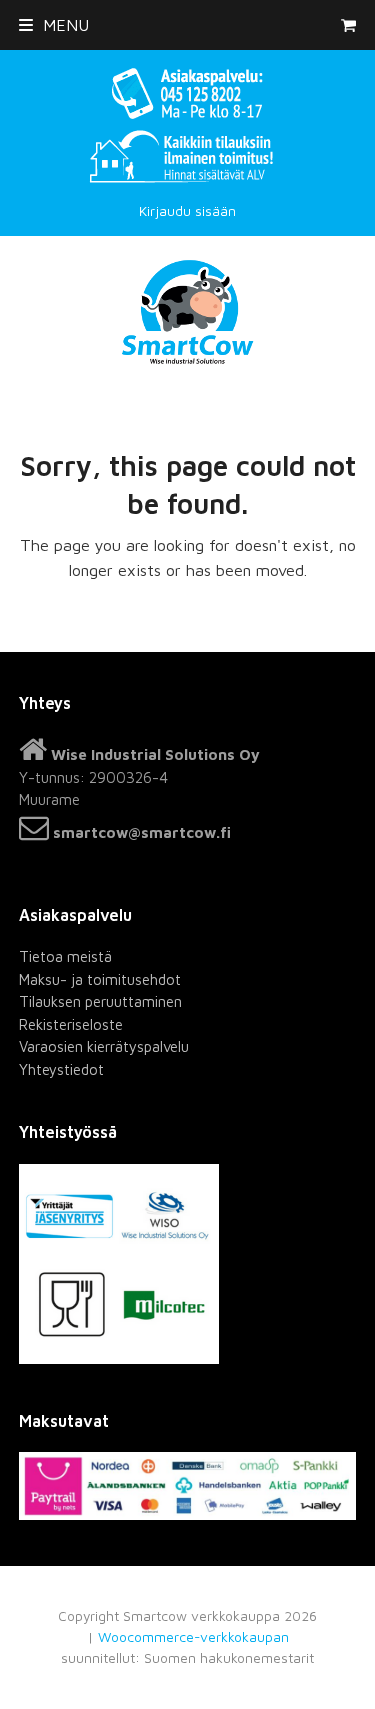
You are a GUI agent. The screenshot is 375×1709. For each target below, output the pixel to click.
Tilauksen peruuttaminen (100, 1001)
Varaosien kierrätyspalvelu (104, 1046)
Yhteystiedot (61, 1069)
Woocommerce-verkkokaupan (193, 1637)
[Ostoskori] (348, 25)
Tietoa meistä (65, 956)
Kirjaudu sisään (187, 211)
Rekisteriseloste (71, 1024)
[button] (54, 25)
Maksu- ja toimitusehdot (100, 979)
